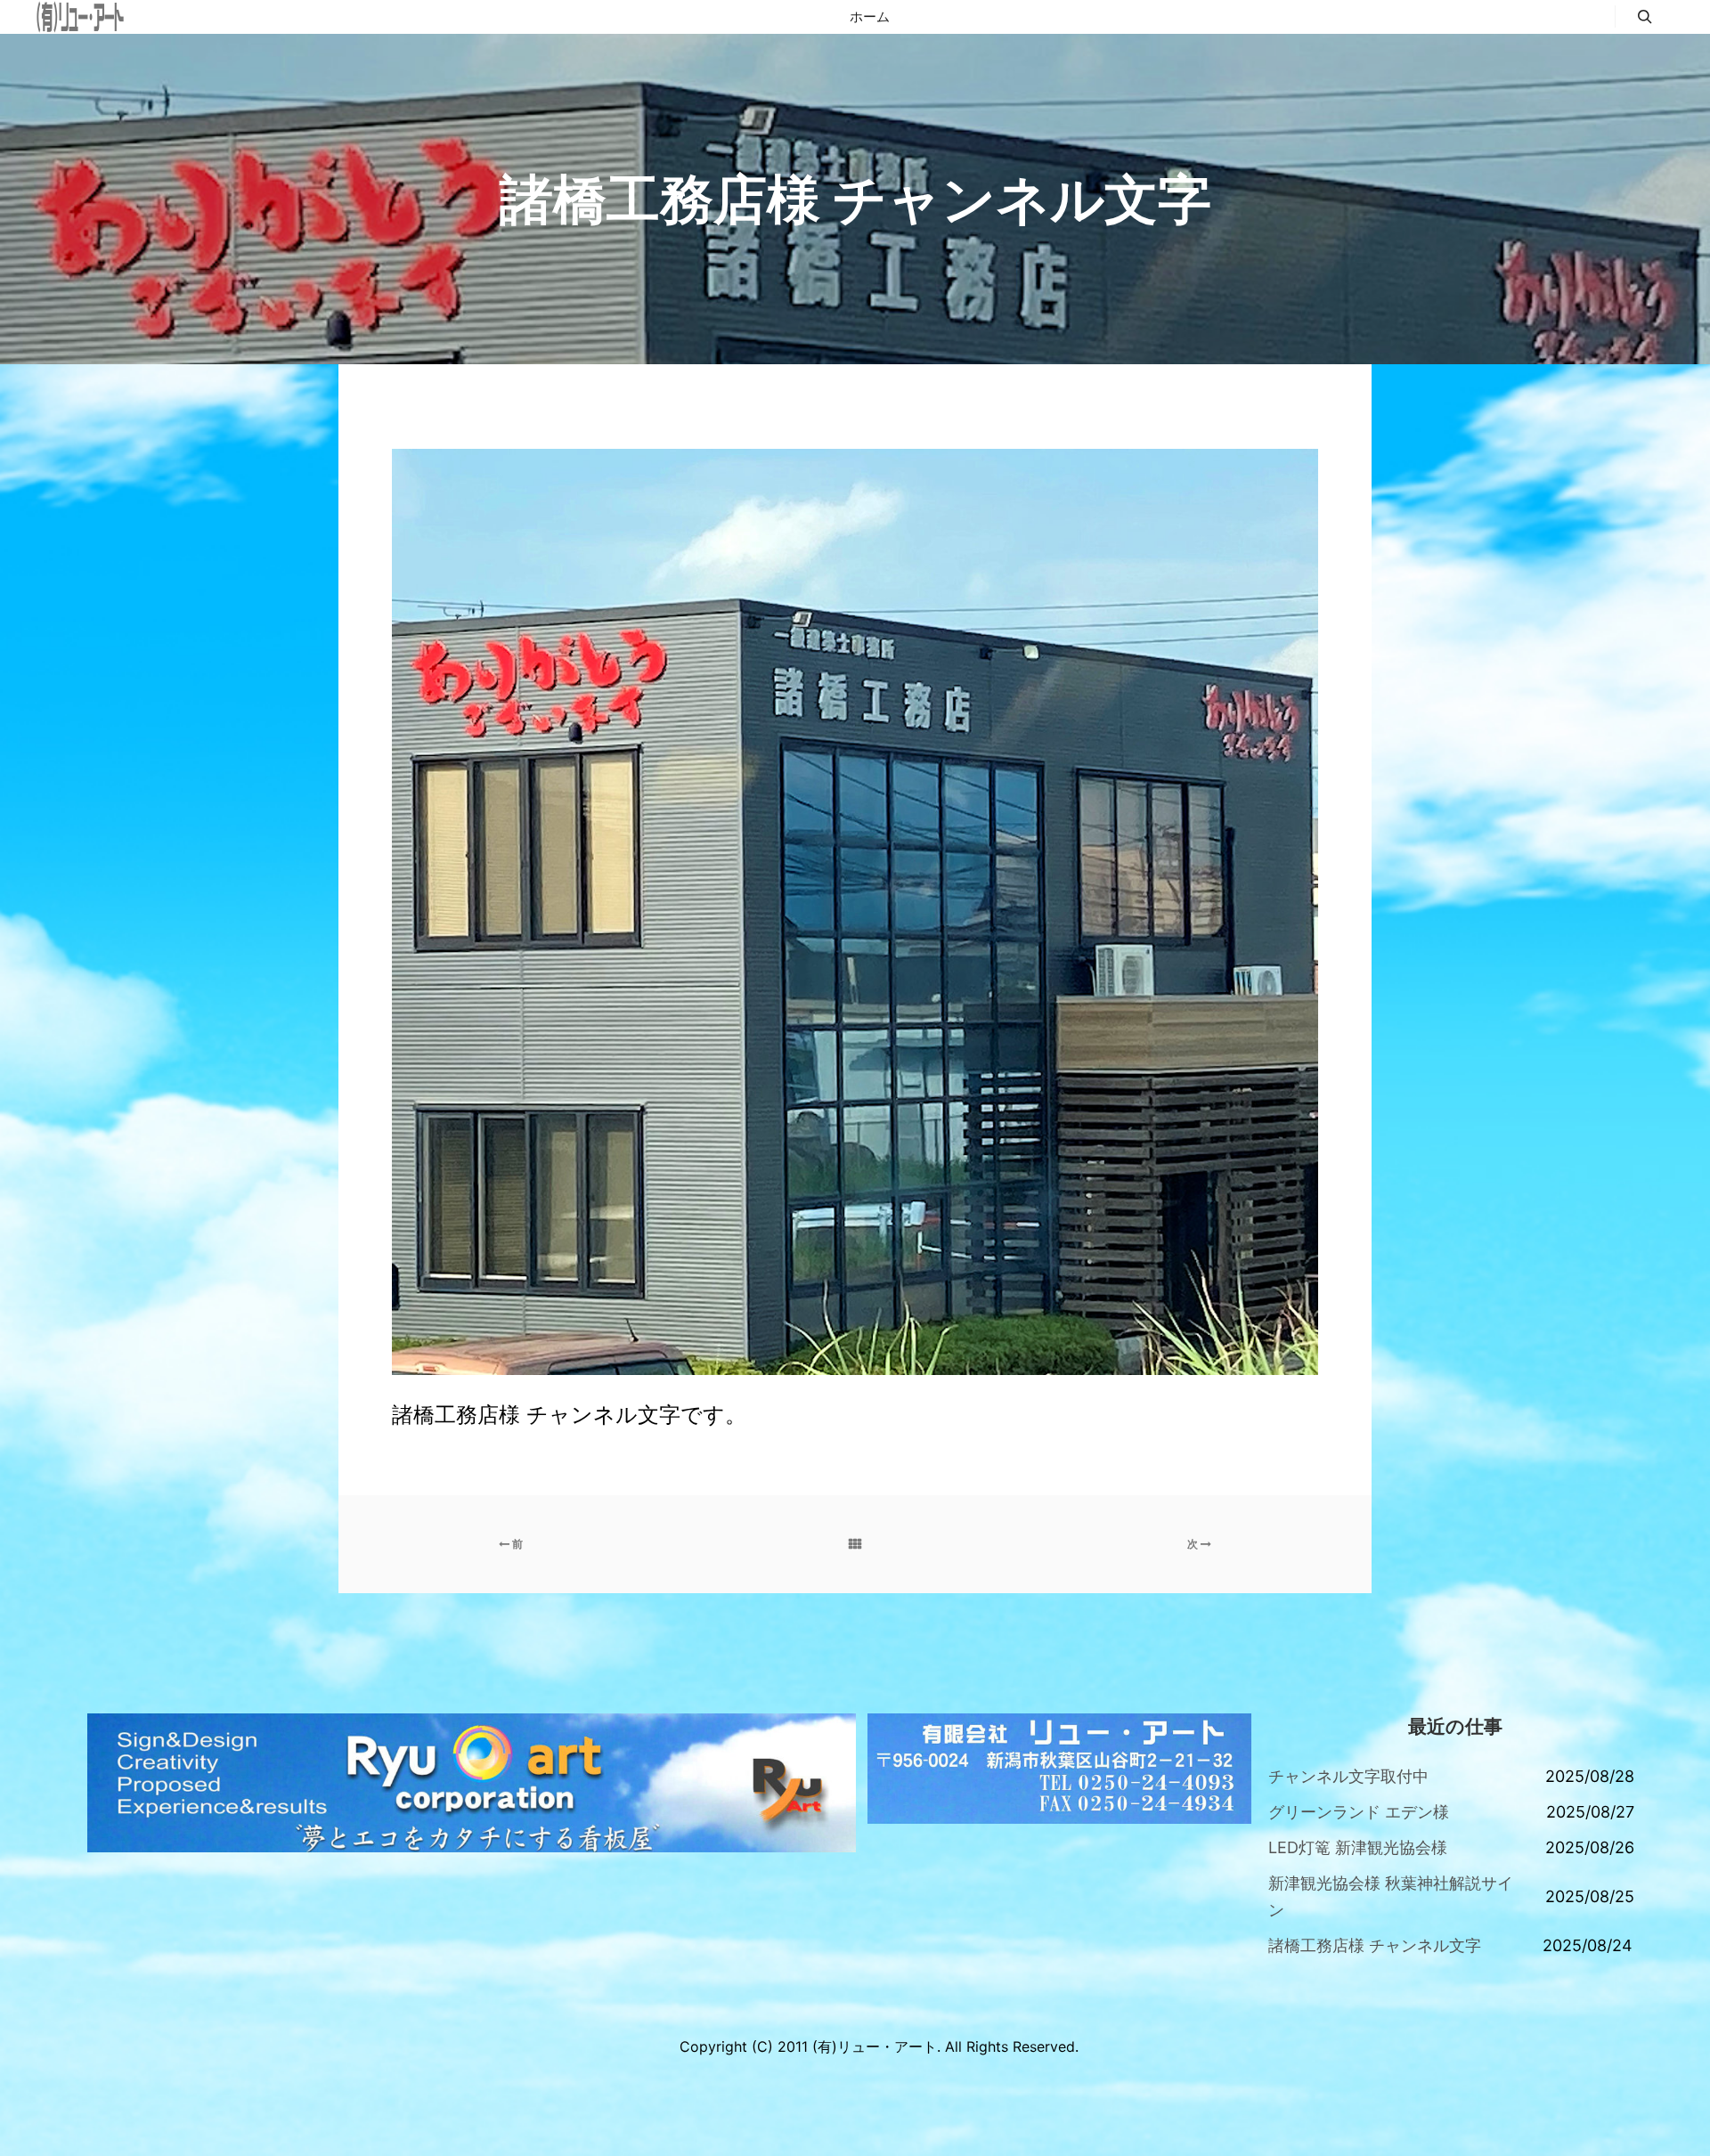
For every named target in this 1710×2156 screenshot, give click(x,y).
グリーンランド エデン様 (1359, 1812)
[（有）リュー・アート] (80, 17)
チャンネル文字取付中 (1348, 1776)
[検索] (1645, 17)
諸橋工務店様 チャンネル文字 (1375, 1945)
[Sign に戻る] (855, 1544)
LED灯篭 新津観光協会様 (1358, 1847)
